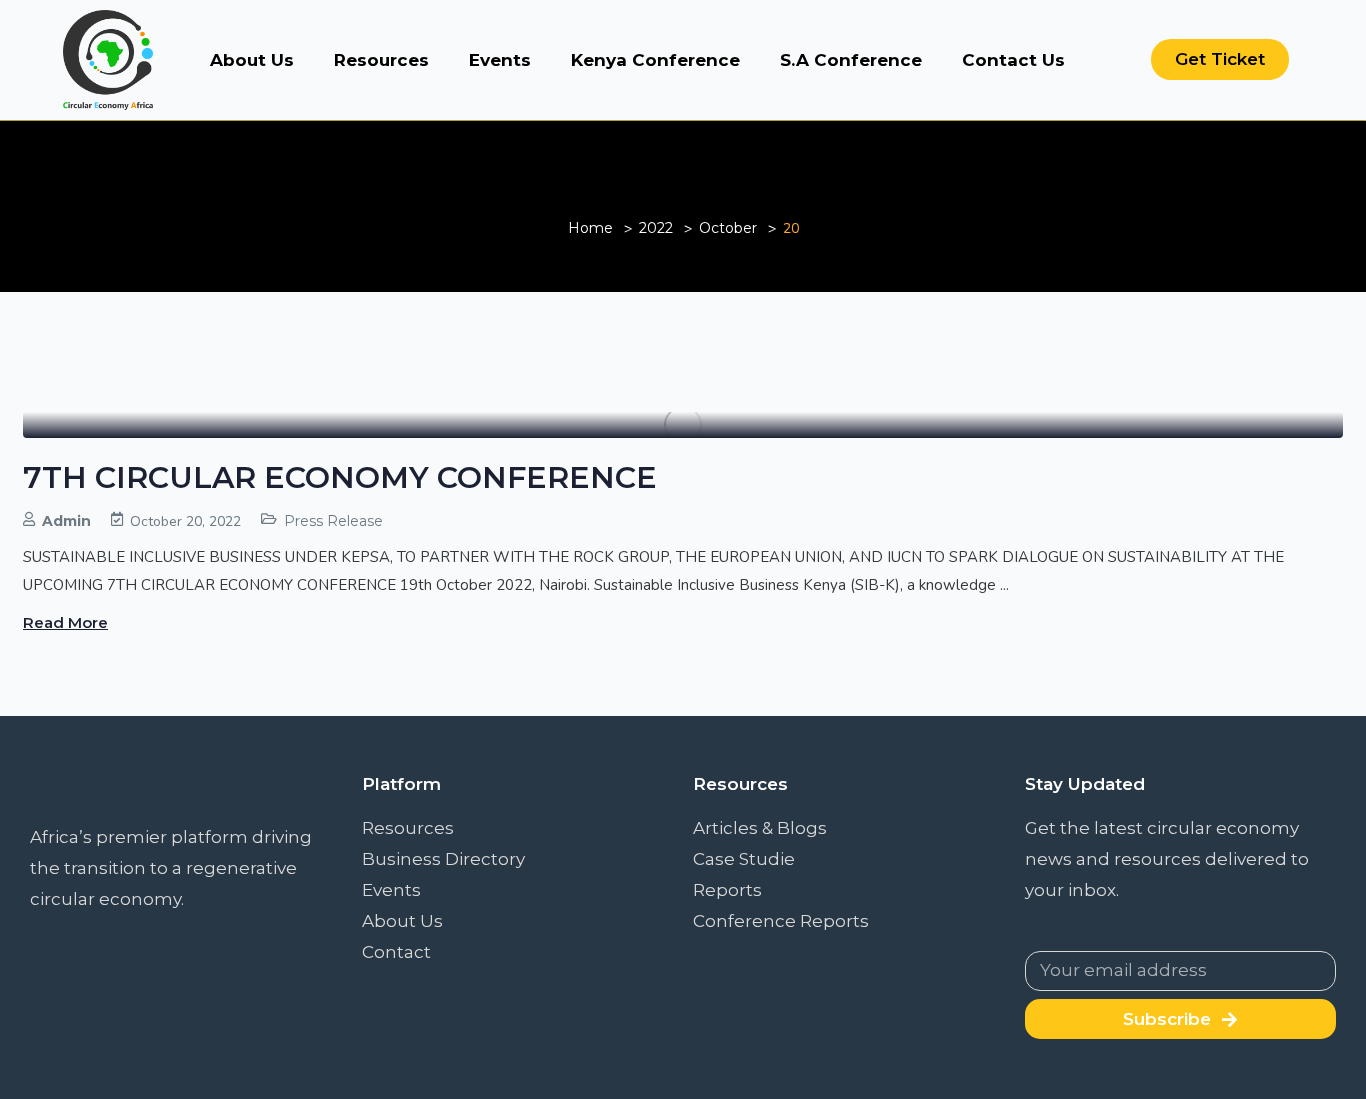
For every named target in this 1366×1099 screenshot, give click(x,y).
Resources (381, 60)
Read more (65, 622)
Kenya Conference (655, 60)
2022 (656, 228)
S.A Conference (851, 60)
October (728, 228)
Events (500, 60)
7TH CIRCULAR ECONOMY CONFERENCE (340, 477)
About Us (252, 60)
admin (66, 521)
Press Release (333, 521)
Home (590, 228)
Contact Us (1013, 60)
